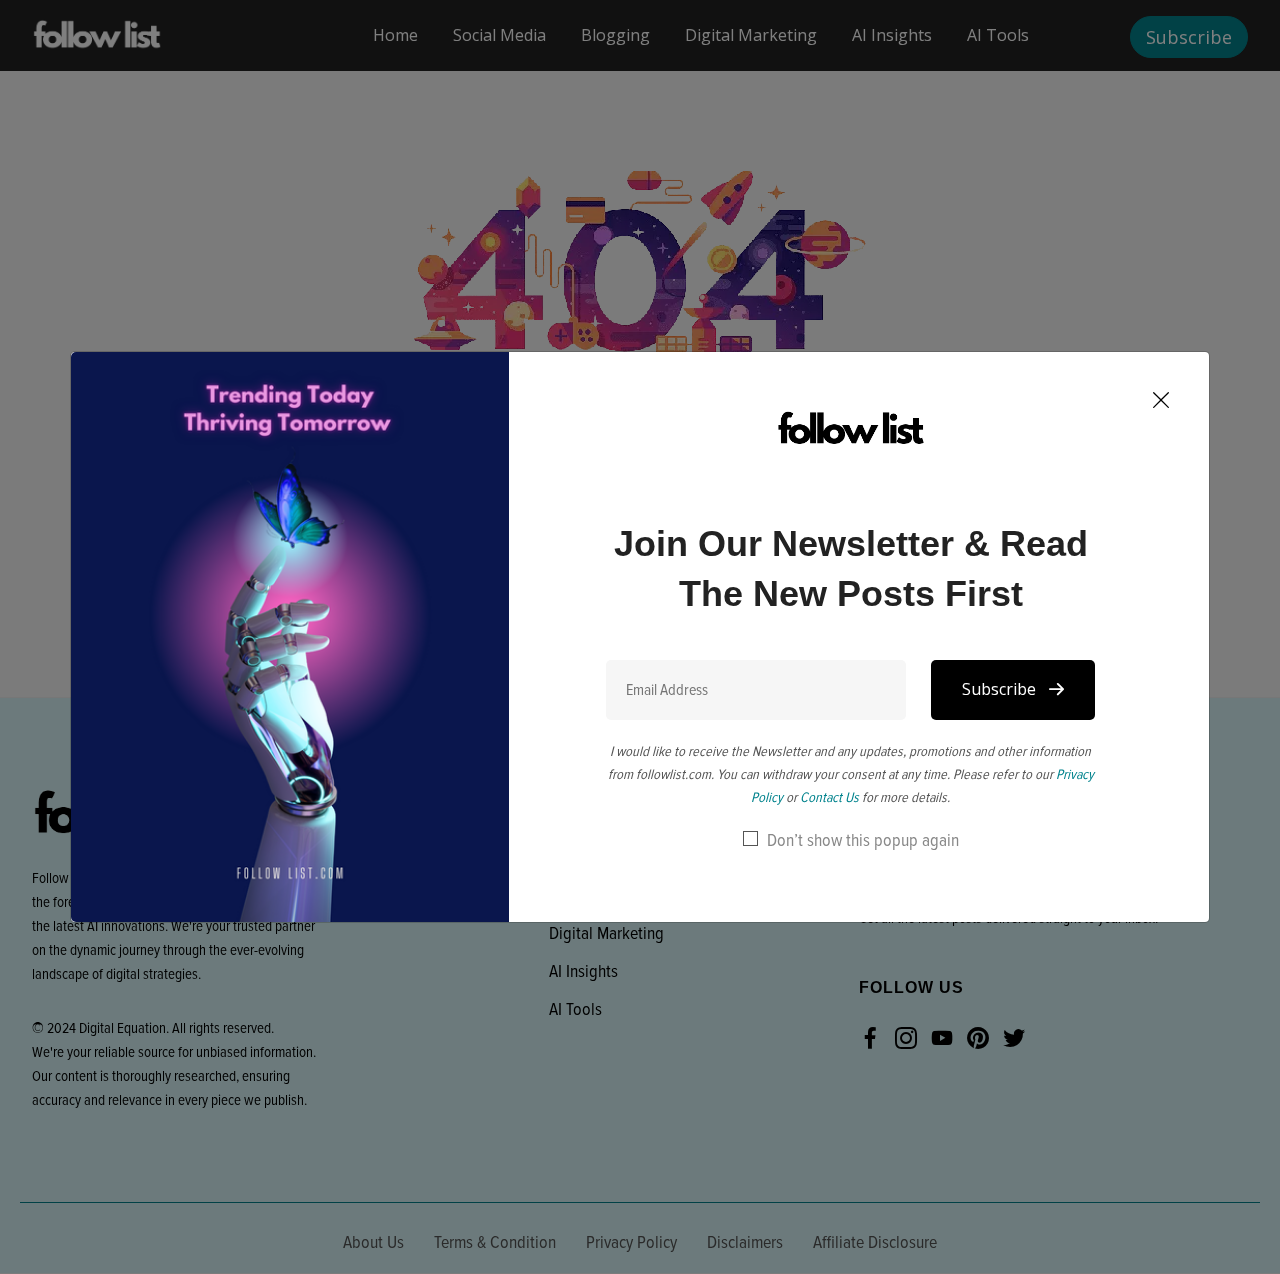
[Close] (1161, 402)
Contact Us (829, 797)
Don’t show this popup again (863, 840)
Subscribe (1001, 689)
